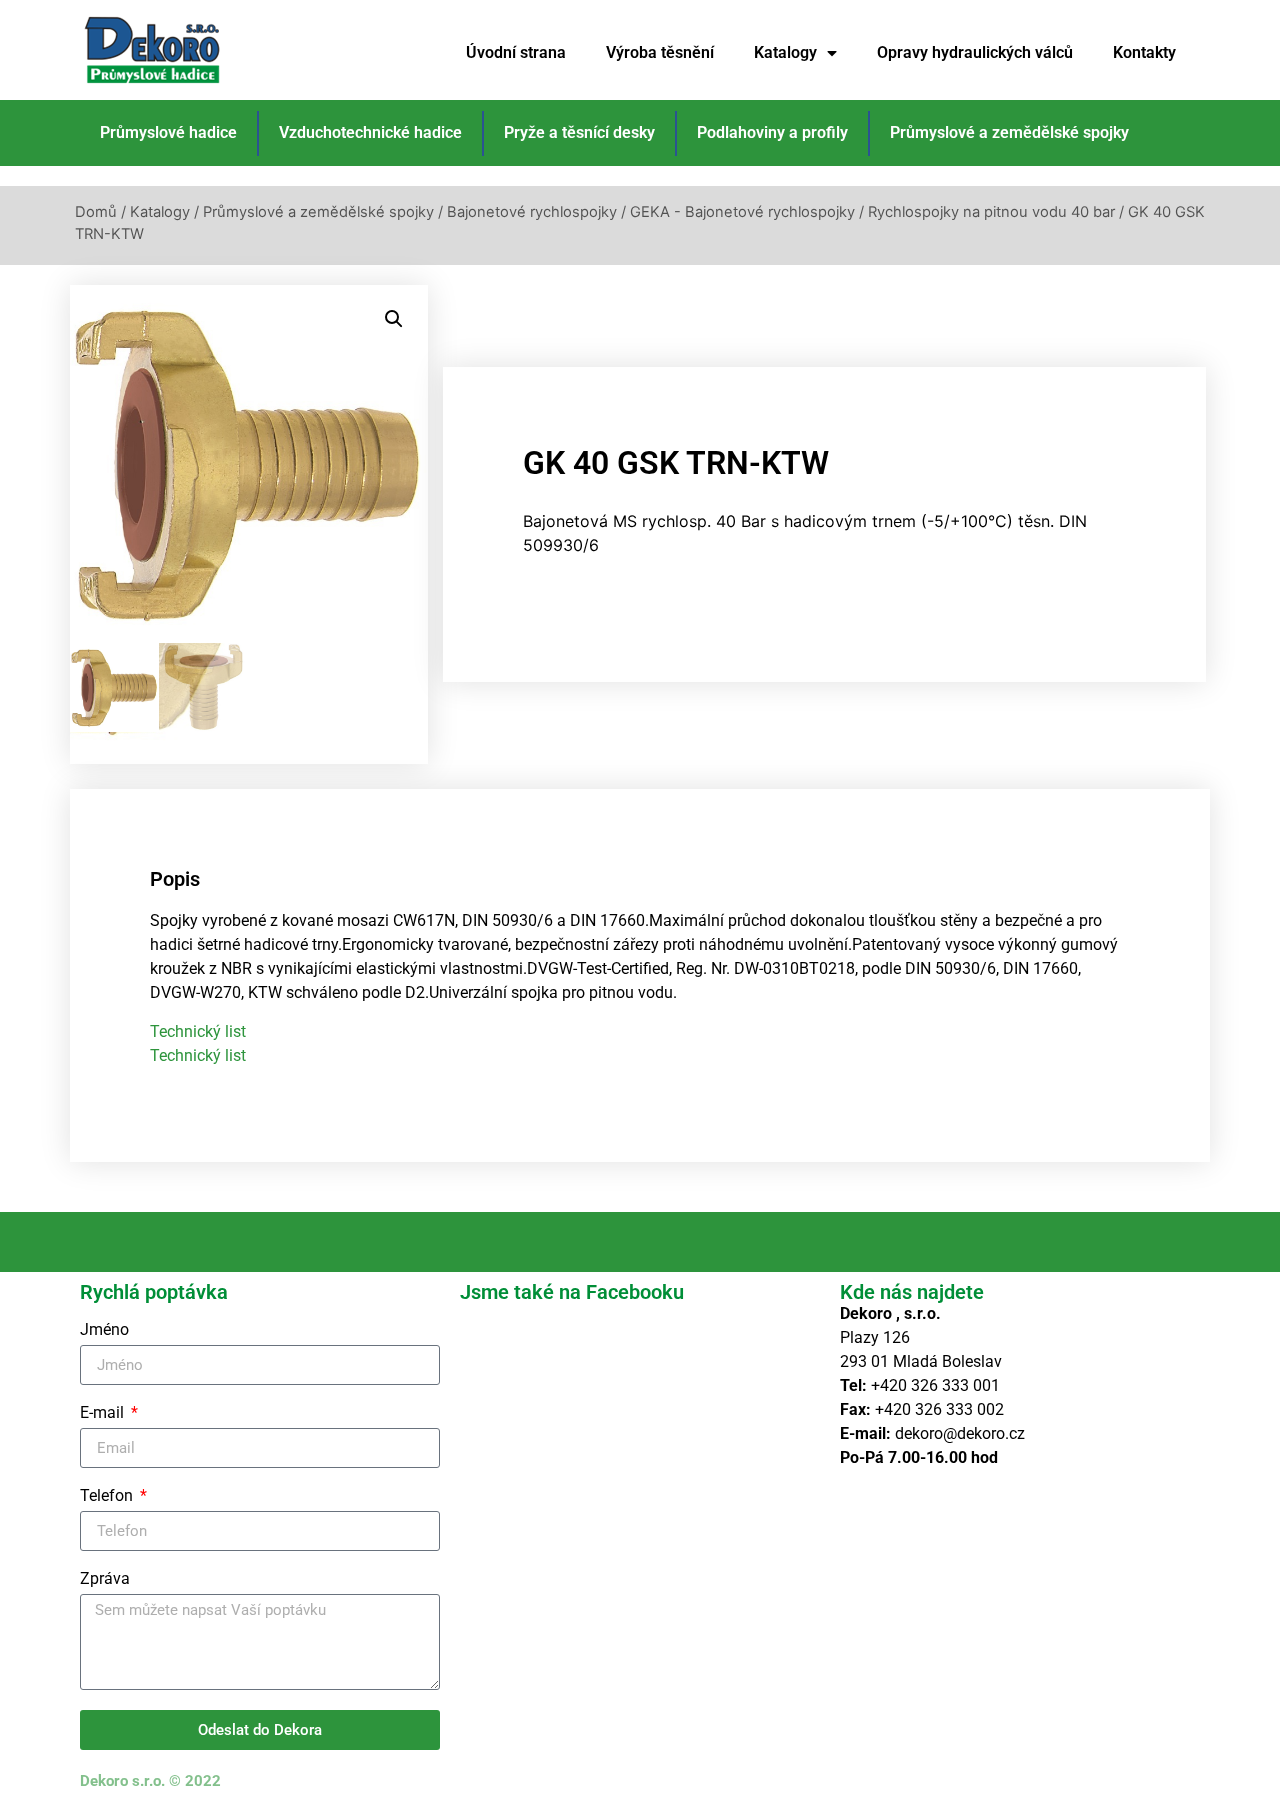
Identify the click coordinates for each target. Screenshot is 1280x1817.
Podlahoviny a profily (772, 132)
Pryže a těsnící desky (579, 132)
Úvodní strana (516, 52)
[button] (394, 319)
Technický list (198, 1031)
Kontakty (1144, 52)
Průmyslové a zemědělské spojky (1009, 132)
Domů (96, 212)
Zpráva (105, 1579)
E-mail (104, 1413)
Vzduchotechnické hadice (370, 132)
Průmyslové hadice (168, 132)
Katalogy (785, 52)
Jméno (104, 1330)
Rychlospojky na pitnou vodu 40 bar (991, 212)
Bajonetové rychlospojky (532, 212)
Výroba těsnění (660, 52)
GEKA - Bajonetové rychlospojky (742, 212)
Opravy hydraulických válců (975, 52)
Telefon (108, 1496)
